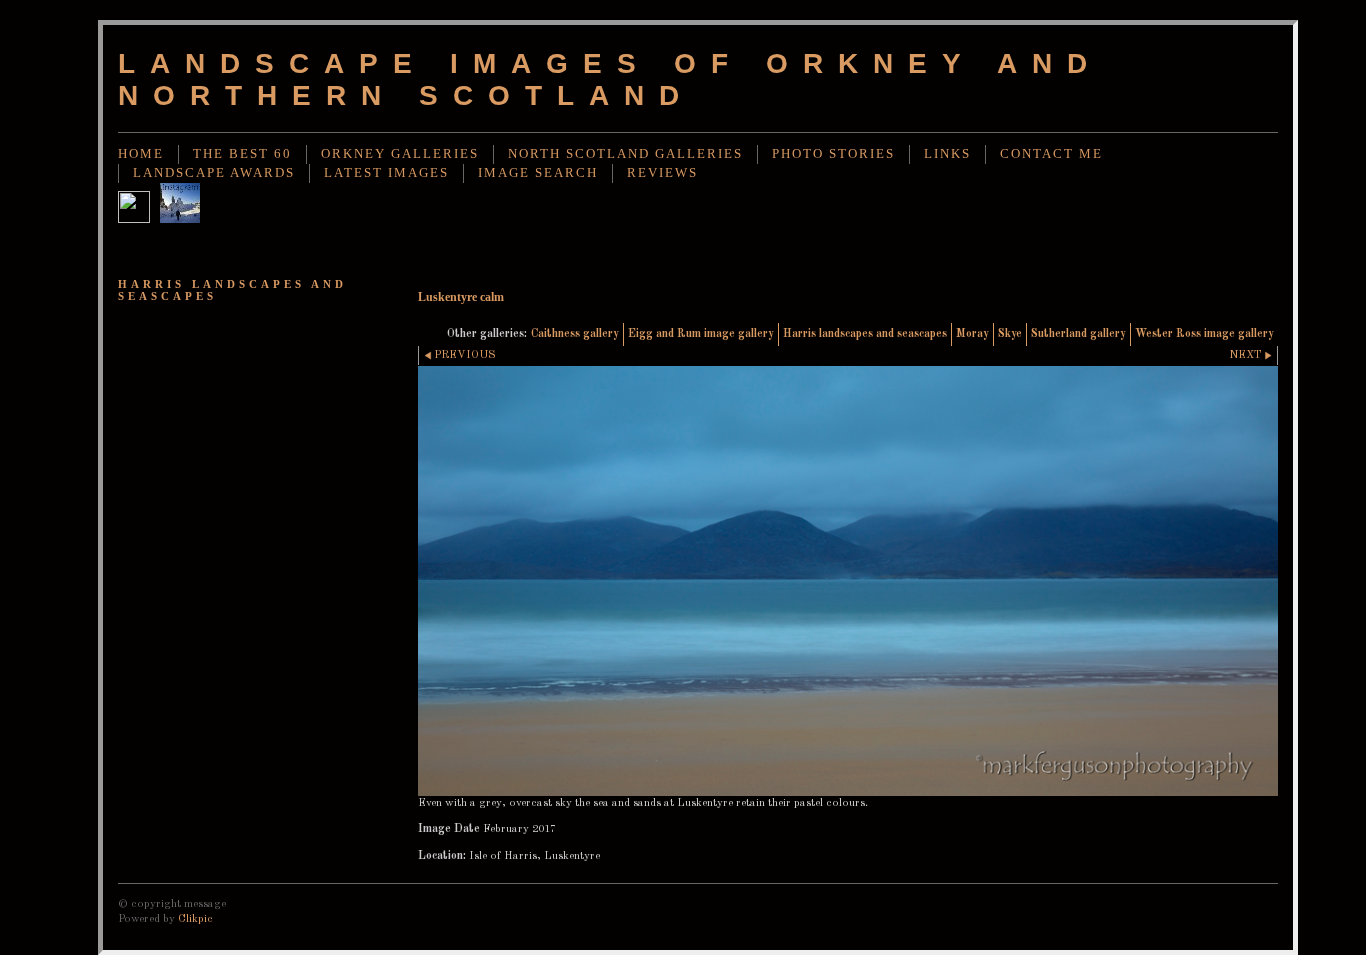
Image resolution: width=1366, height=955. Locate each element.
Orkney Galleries (400, 154)
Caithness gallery (575, 334)
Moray (972, 334)
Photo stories (833, 154)
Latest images (386, 173)
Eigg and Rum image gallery (701, 334)
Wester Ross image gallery (1204, 334)
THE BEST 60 (242, 154)
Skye (1010, 334)
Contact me (1051, 154)
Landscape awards (214, 173)
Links (947, 154)
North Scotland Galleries (625, 154)
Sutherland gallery (1078, 334)
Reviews (662, 173)
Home (141, 154)
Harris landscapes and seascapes (865, 334)
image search (538, 173)
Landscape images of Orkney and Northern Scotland (610, 79)
